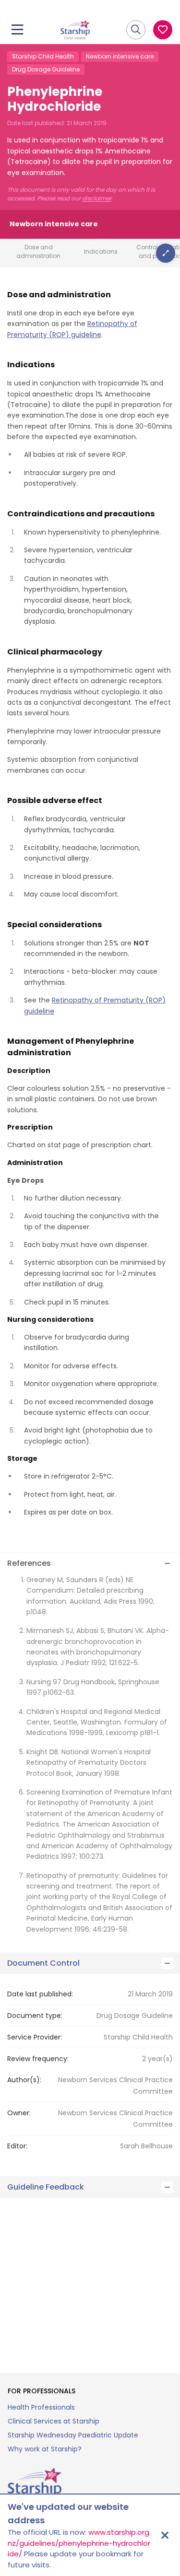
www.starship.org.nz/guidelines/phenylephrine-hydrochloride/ (79, 2543)
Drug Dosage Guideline (46, 69)
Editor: (17, 2146)
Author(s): (24, 2080)
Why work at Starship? (45, 2449)
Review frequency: (38, 2059)
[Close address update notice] (165, 2535)
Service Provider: (35, 2037)
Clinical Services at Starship (54, 2421)
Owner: (19, 2113)
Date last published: (40, 1994)
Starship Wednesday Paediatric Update (73, 2435)
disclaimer (97, 198)
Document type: (35, 2016)
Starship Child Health (43, 56)
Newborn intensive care (120, 56)
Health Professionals (41, 2407)
